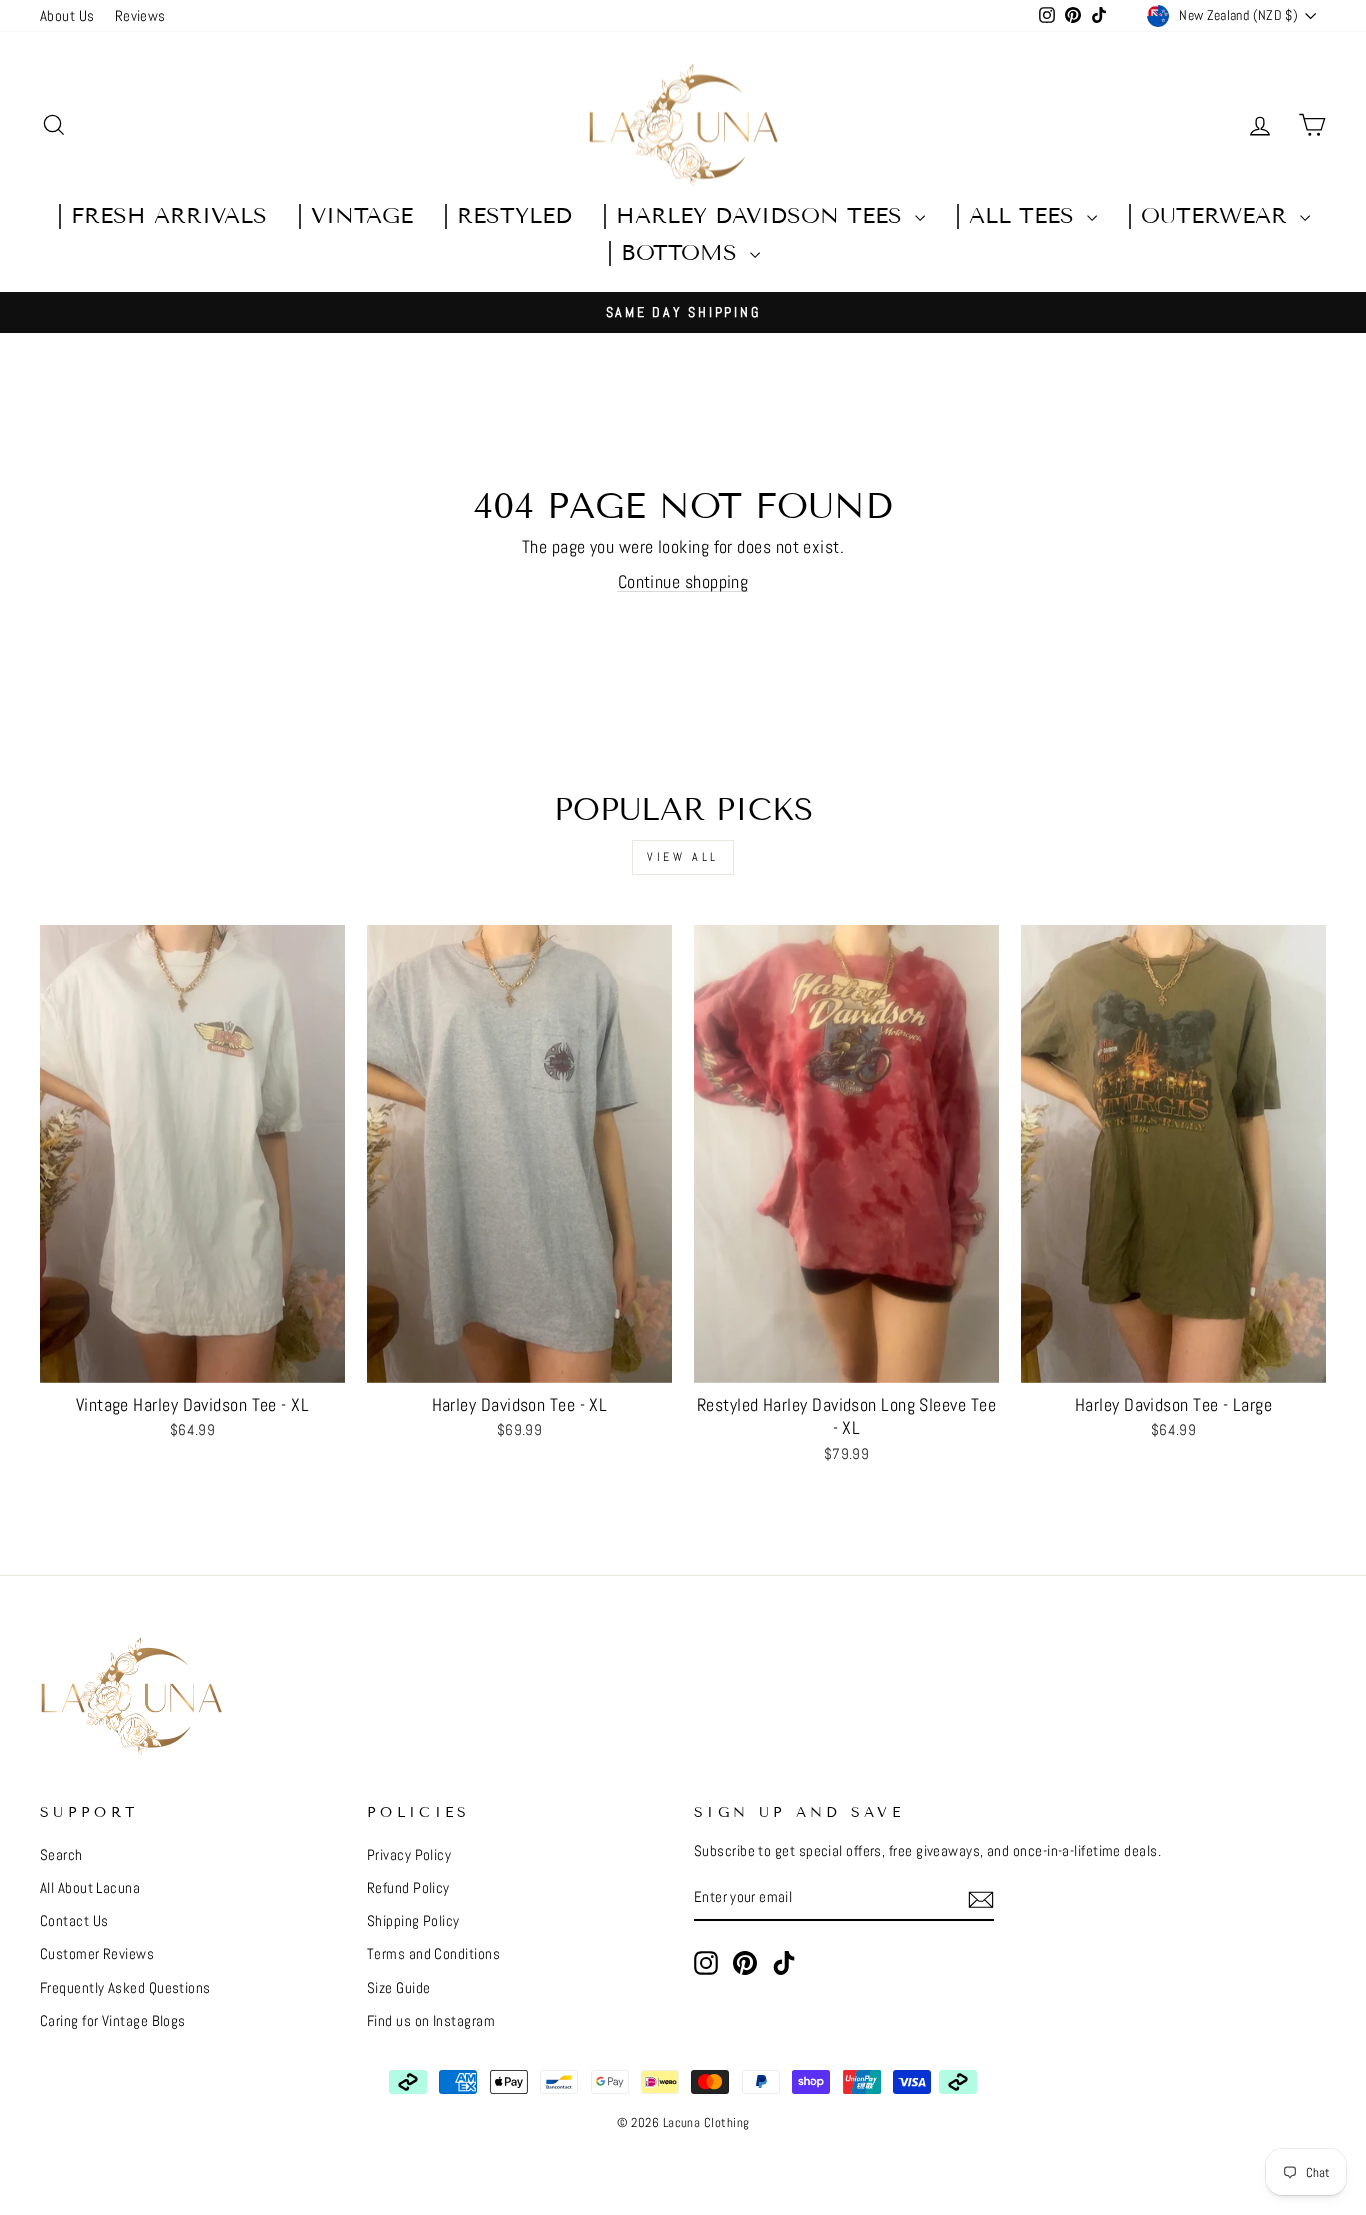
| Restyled (507, 215)
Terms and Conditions (433, 1954)
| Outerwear (1211, 215)
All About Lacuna (90, 1888)
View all (683, 857)
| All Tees (1018, 215)
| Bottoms (676, 252)
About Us (67, 16)
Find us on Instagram (431, 2021)
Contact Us (74, 1921)
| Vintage (355, 215)
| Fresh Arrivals (162, 215)
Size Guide (399, 1988)
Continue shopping (683, 581)
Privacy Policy (409, 1855)
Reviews (140, 16)
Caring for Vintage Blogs (113, 2021)
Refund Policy (408, 1888)
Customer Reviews (97, 1954)
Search (61, 1855)
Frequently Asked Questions (125, 1988)
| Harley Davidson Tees (756, 215)
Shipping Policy (413, 1921)
